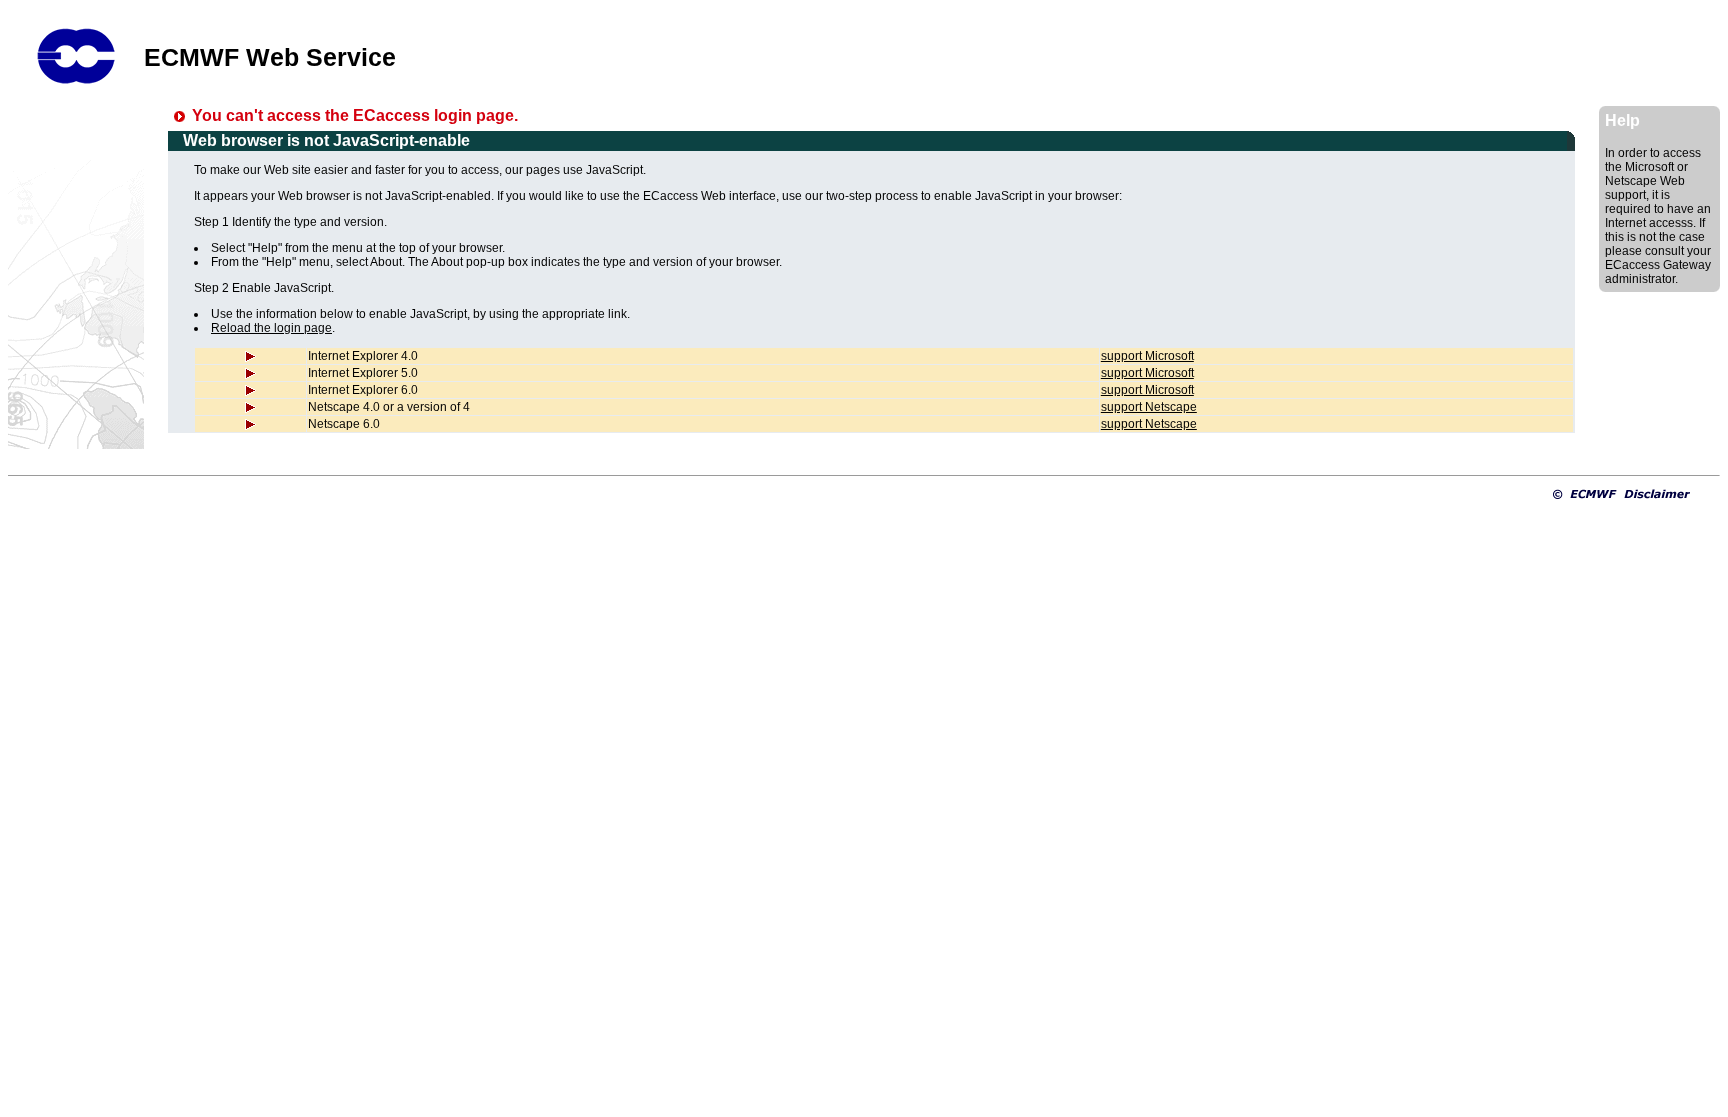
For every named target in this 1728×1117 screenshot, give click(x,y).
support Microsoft (1147, 356)
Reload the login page (271, 328)
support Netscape (1149, 407)
